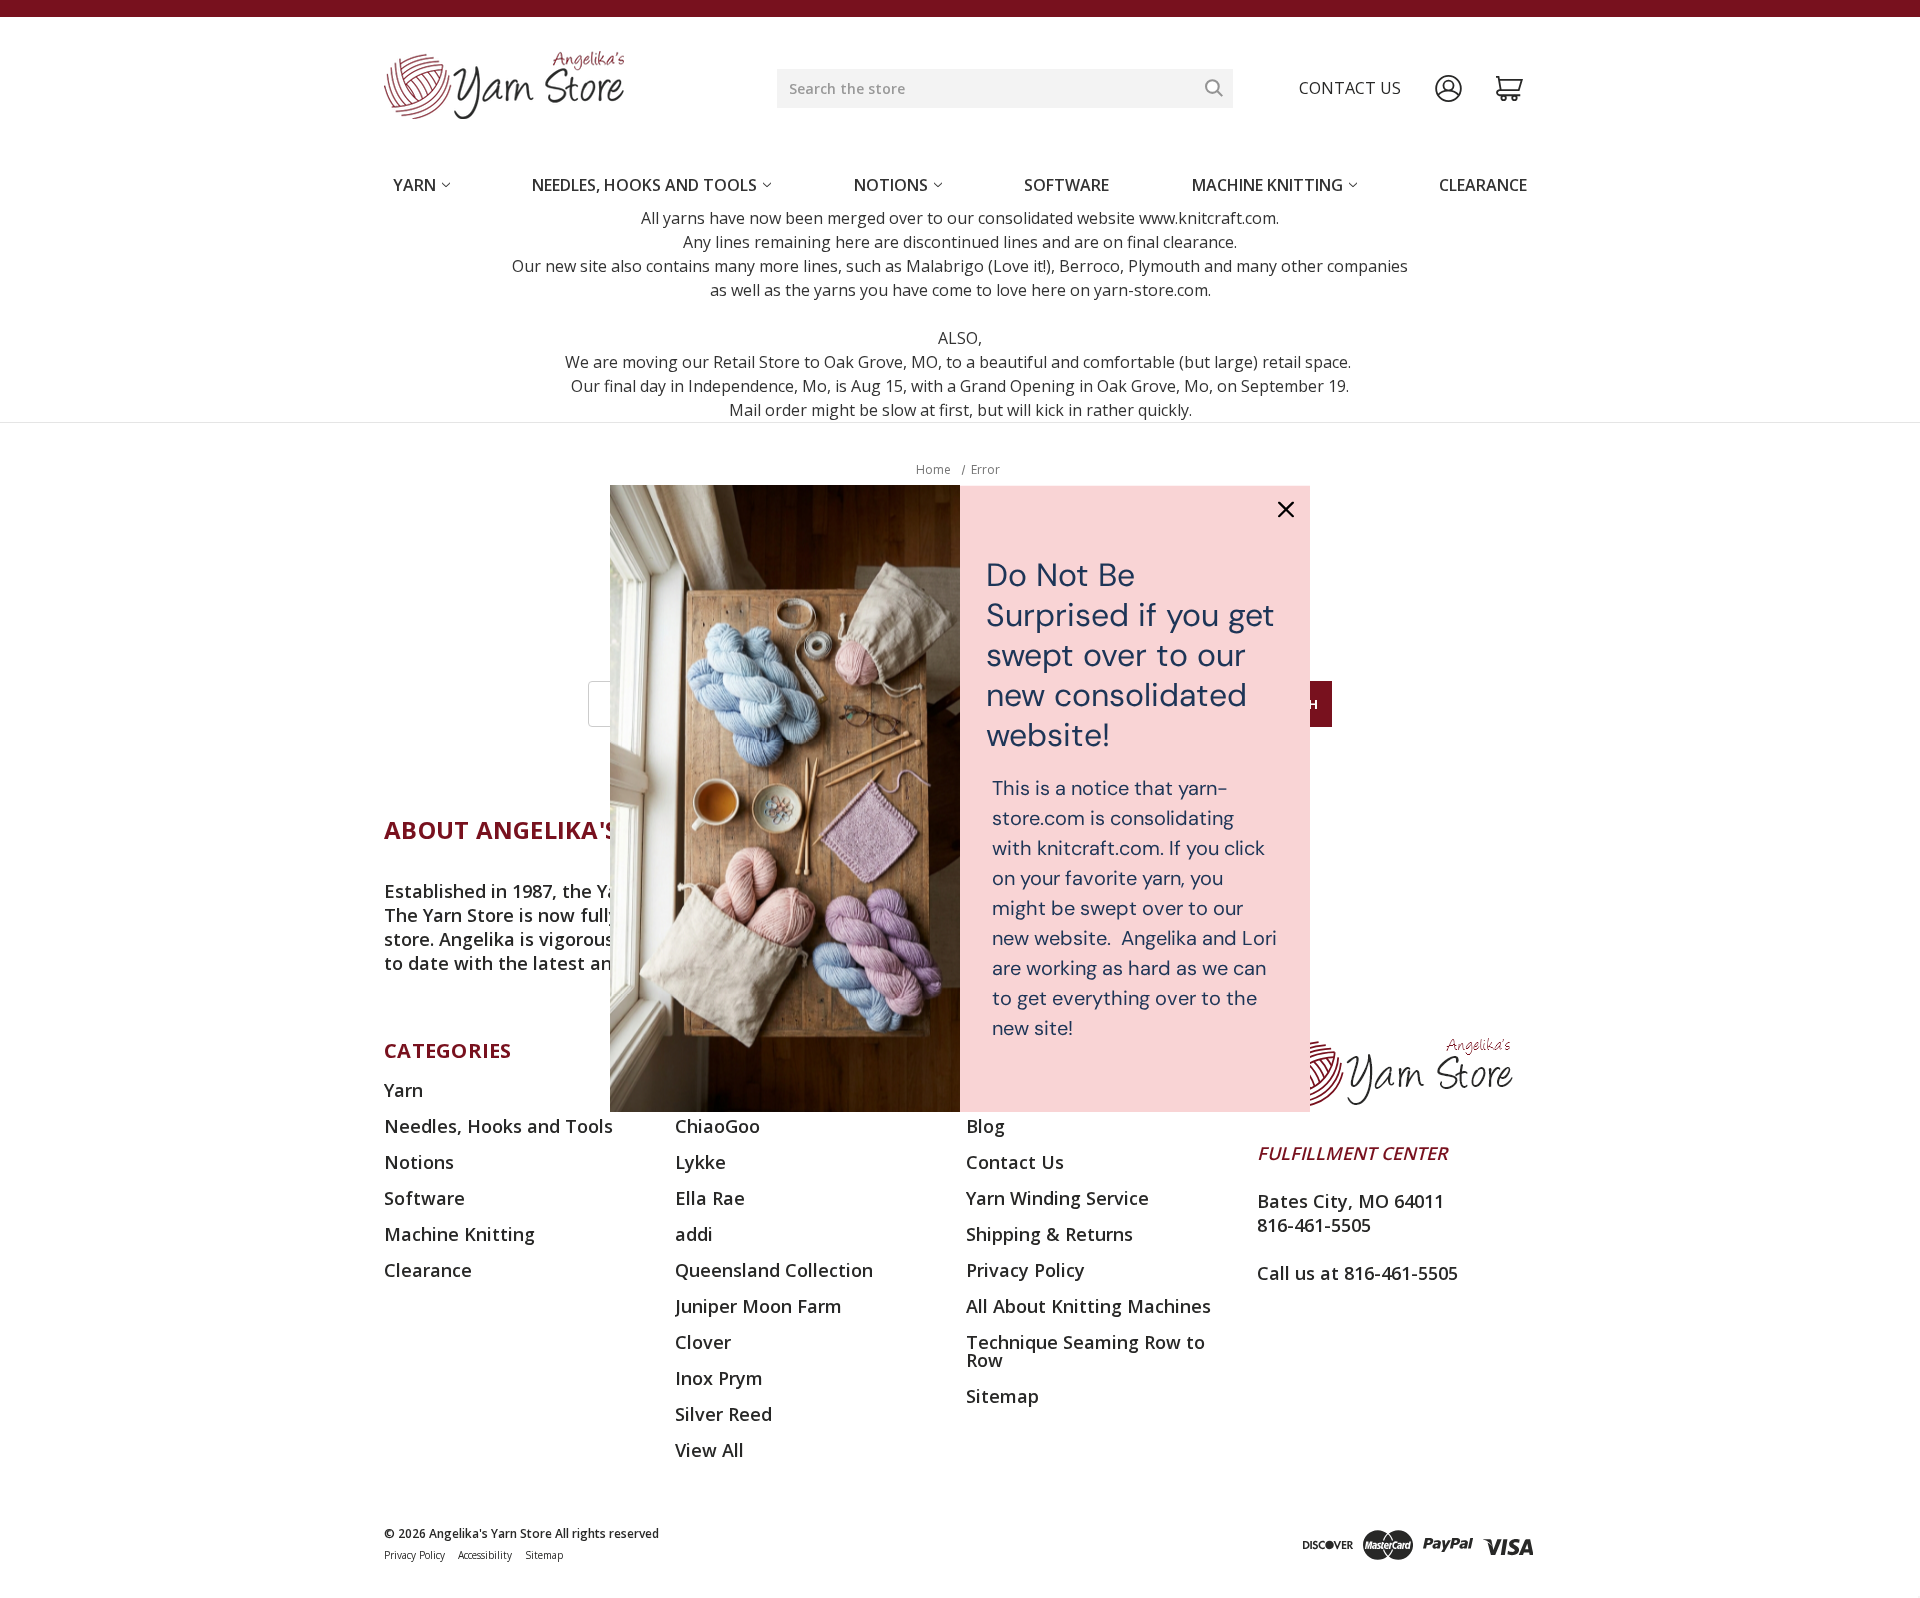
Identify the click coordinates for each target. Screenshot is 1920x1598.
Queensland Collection (774, 1270)
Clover (703, 1342)
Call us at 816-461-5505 (1357, 1273)
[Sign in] (1448, 88)
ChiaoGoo (717, 1126)
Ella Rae (710, 1198)
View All (709, 1450)
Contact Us (1015, 1162)
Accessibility (485, 1555)
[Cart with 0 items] (1509, 88)
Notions (891, 185)
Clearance (1483, 185)
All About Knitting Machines (1088, 1306)
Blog (985, 1126)
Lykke (700, 1162)
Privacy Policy (1025, 1270)
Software (1066, 185)
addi (694, 1234)
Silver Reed (723, 1414)
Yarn (414, 185)
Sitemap (1002, 1396)
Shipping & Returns (1049, 1234)
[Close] (1286, 509)
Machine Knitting (1267, 185)
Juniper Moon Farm (758, 1306)
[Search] (1214, 88)
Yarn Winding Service (1057, 1198)
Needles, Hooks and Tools (644, 185)
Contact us (1350, 88)
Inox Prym (719, 1378)
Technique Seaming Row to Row (1085, 1351)
